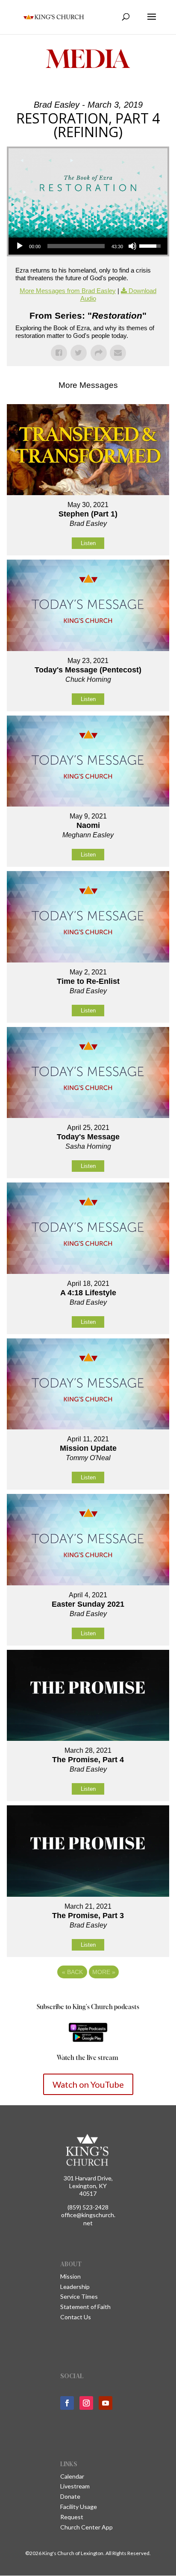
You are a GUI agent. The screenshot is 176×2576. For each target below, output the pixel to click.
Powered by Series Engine (88, 1995)
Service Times (79, 2296)
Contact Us (76, 2317)
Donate (70, 2496)
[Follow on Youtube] (106, 2403)
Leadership (75, 2287)
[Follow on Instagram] (86, 2403)
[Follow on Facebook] (67, 2403)
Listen (88, 543)
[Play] (20, 246)
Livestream (75, 2486)
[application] (88, 246)
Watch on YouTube (88, 2084)
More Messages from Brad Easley (68, 291)
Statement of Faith (85, 2307)
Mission (70, 2276)
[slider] (76, 246)
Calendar (72, 2476)
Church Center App (87, 2527)
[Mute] (132, 246)
